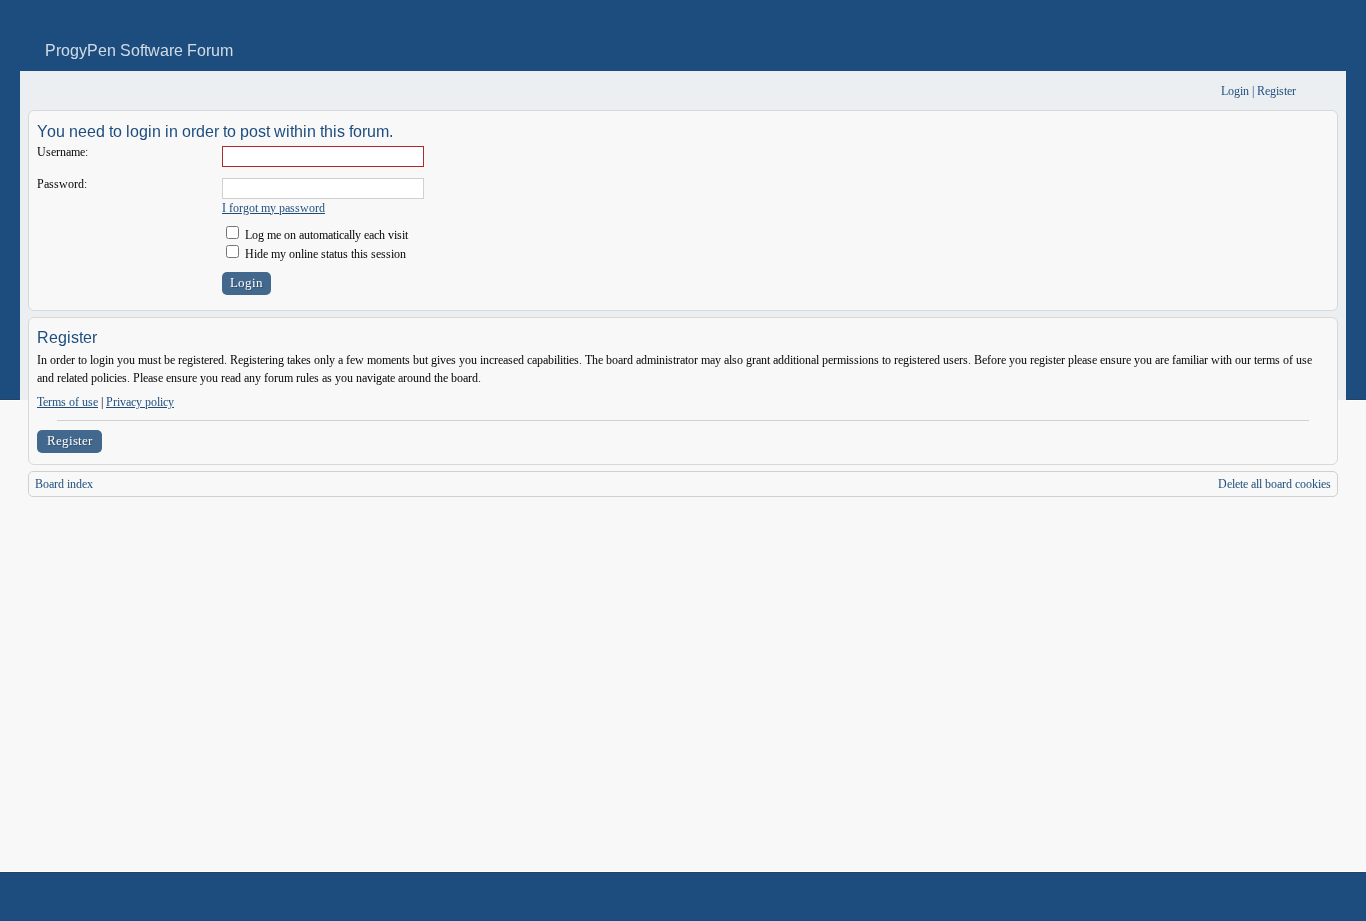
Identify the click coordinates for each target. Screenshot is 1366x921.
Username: (62, 152)
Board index (64, 484)
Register (69, 440)
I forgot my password (273, 208)
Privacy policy (140, 402)
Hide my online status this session (324, 254)
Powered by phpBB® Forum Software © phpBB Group (1308, 897)
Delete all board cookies (1274, 484)
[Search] (1143, 91)
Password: (62, 184)
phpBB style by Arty (1248, 897)
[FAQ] (1175, 91)
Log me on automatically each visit (325, 235)
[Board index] (41, 91)
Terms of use (67, 402)
